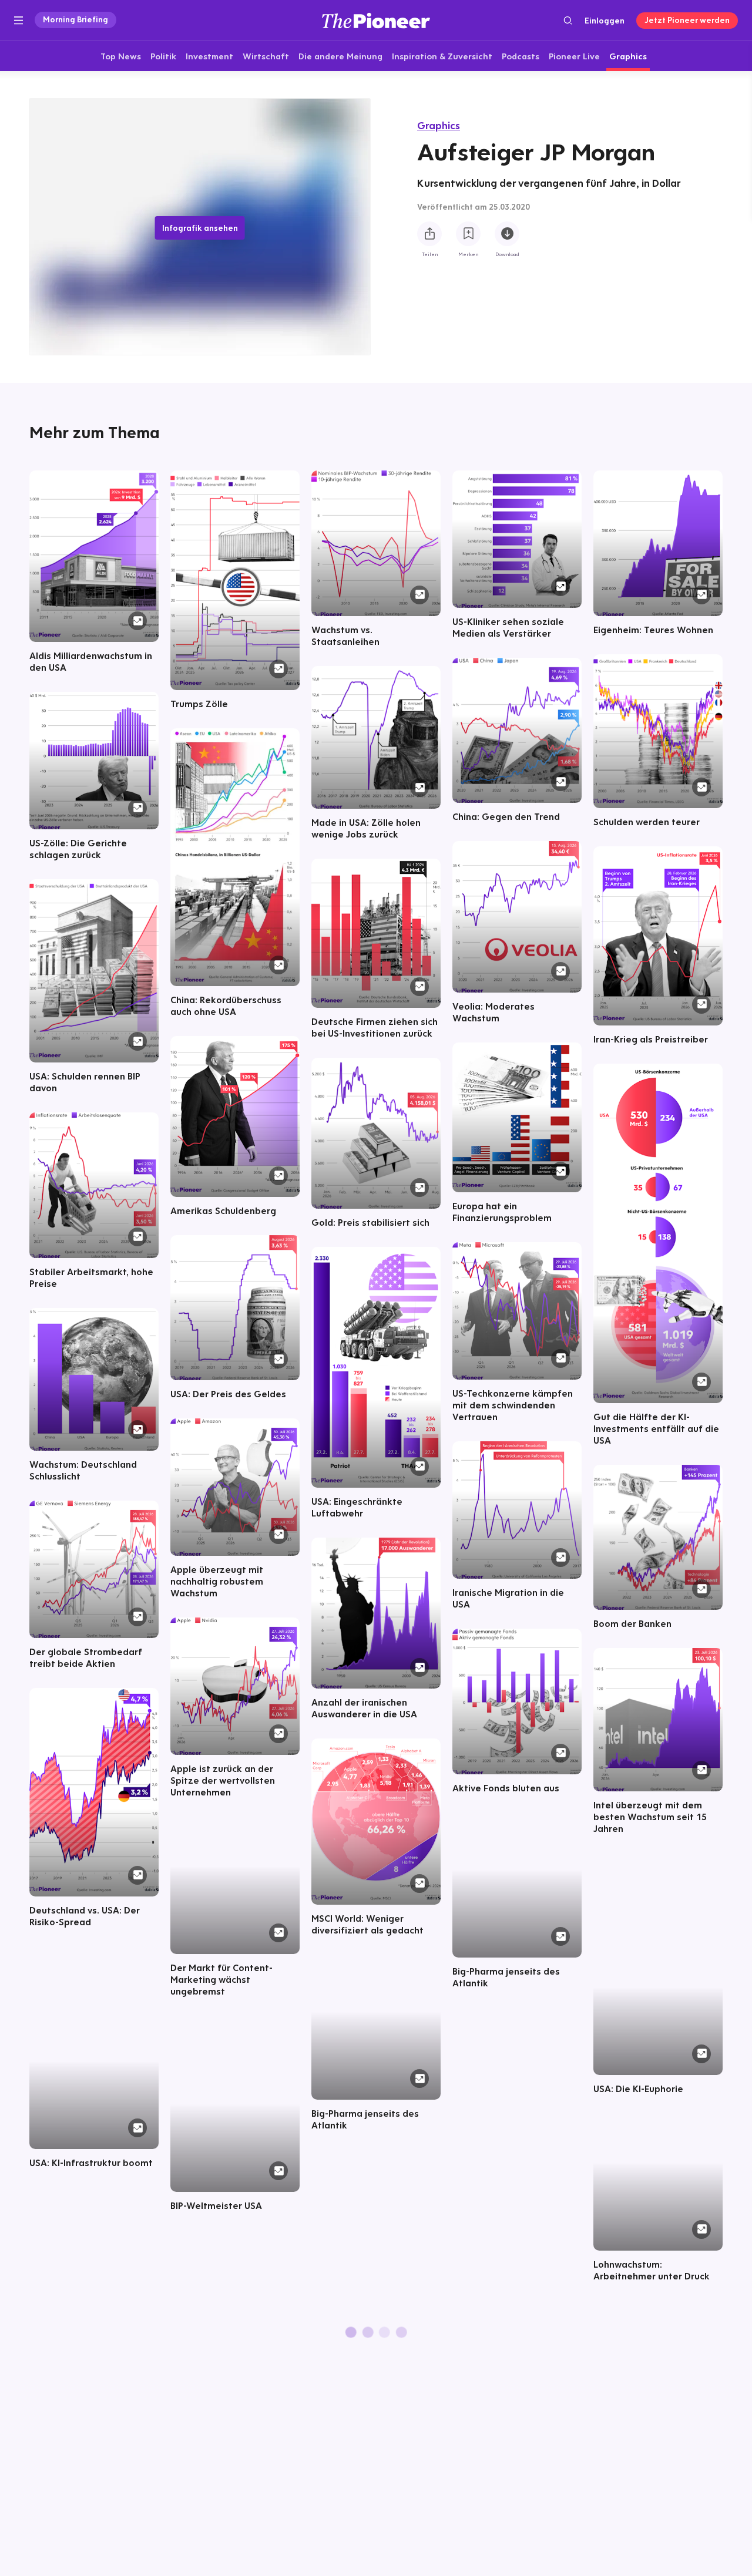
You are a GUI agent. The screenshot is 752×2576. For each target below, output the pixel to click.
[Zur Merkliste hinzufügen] (468, 234)
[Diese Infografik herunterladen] (507, 234)
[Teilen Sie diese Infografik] (429, 234)
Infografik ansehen (200, 228)
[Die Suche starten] (568, 20)
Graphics (439, 125)
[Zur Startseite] (376, 20)
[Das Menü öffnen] (19, 21)
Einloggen (605, 21)
